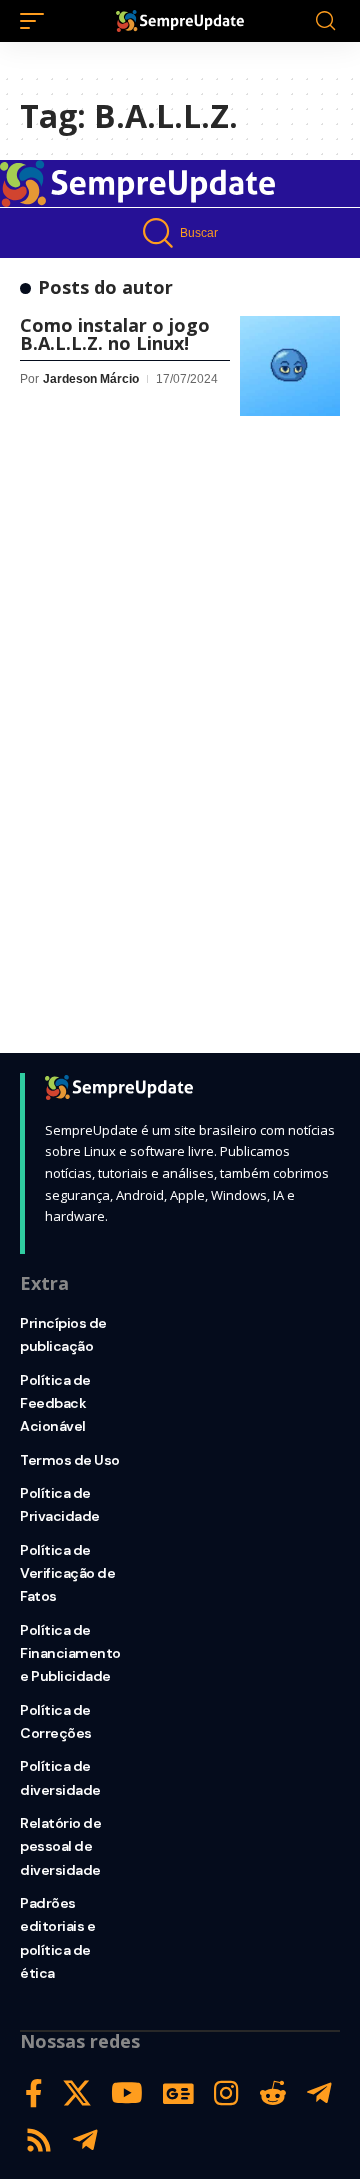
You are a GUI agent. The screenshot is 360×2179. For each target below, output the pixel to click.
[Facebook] (34, 2093)
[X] (77, 2093)
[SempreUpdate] (180, 21)
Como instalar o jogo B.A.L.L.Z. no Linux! (115, 334)
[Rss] (39, 2140)
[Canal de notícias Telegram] (85, 2140)
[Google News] (178, 2093)
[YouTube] (127, 2093)
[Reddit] (273, 2093)
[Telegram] (319, 2093)
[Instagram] (226, 2093)
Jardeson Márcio (91, 379)
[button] (37, 21)
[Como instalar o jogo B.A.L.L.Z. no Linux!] (290, 366)
